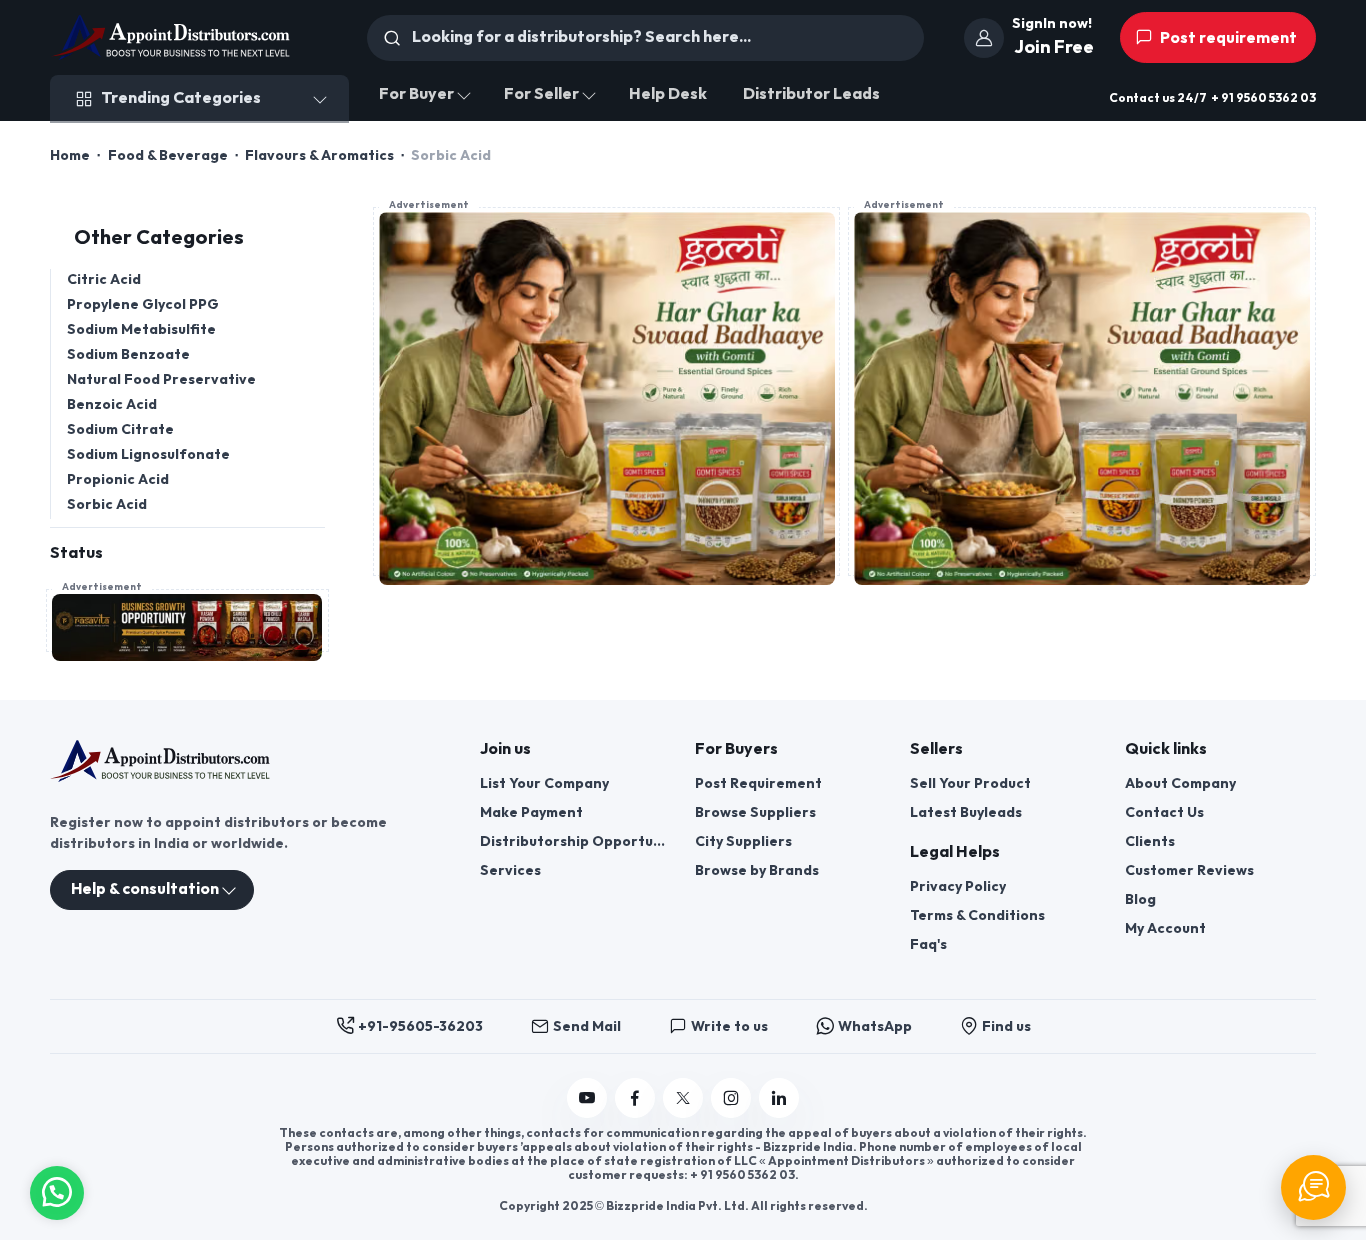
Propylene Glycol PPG (143, 304)
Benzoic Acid (112, 404)
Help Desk (668, 94)
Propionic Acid (118, 479)
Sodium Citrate (120, 429)
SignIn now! (1052, 23)
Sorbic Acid (107, 504)
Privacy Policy (958, 886)
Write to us (729, 1026)
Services (510, 870)
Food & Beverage (168, 155)
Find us (1006, 1026)
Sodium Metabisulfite (141, 329)
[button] (57, 1190)
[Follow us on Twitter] (683, 1098)
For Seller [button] (541, 94)
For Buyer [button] (416, 94)
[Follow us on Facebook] (635, 1098)
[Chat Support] (1313, 1187)
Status (76, 553)
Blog (1140, 899)
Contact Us (1164, 812)
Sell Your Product (970, 783)
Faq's (928, 944)
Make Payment (531, 812)
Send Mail (587, 1026)
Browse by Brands (757, 870)
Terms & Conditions (977, 915)
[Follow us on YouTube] (587, 1098)
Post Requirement (758, 783)
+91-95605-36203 (420, 1026)
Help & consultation (145, 889)
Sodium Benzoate (128, 354)
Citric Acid (104, 279)
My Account (1165, 928)
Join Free (1054, 47)
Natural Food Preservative (161, 379)
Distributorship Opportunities (575, 841)
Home (70, 155)
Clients (1150, 841)
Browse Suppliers (755, 812)
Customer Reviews (1189, 870)
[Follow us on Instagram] (731, 1098)
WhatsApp (875, 1026)
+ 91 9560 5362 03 (1263, 98)
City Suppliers (743, 841)
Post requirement (1227, 38)
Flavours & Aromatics (319, 155)
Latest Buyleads (966, 812)
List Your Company (544, 783)
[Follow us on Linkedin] (779, 1098)
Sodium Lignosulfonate (148, 454)
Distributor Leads (811, 94)
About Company (1180, 783)
